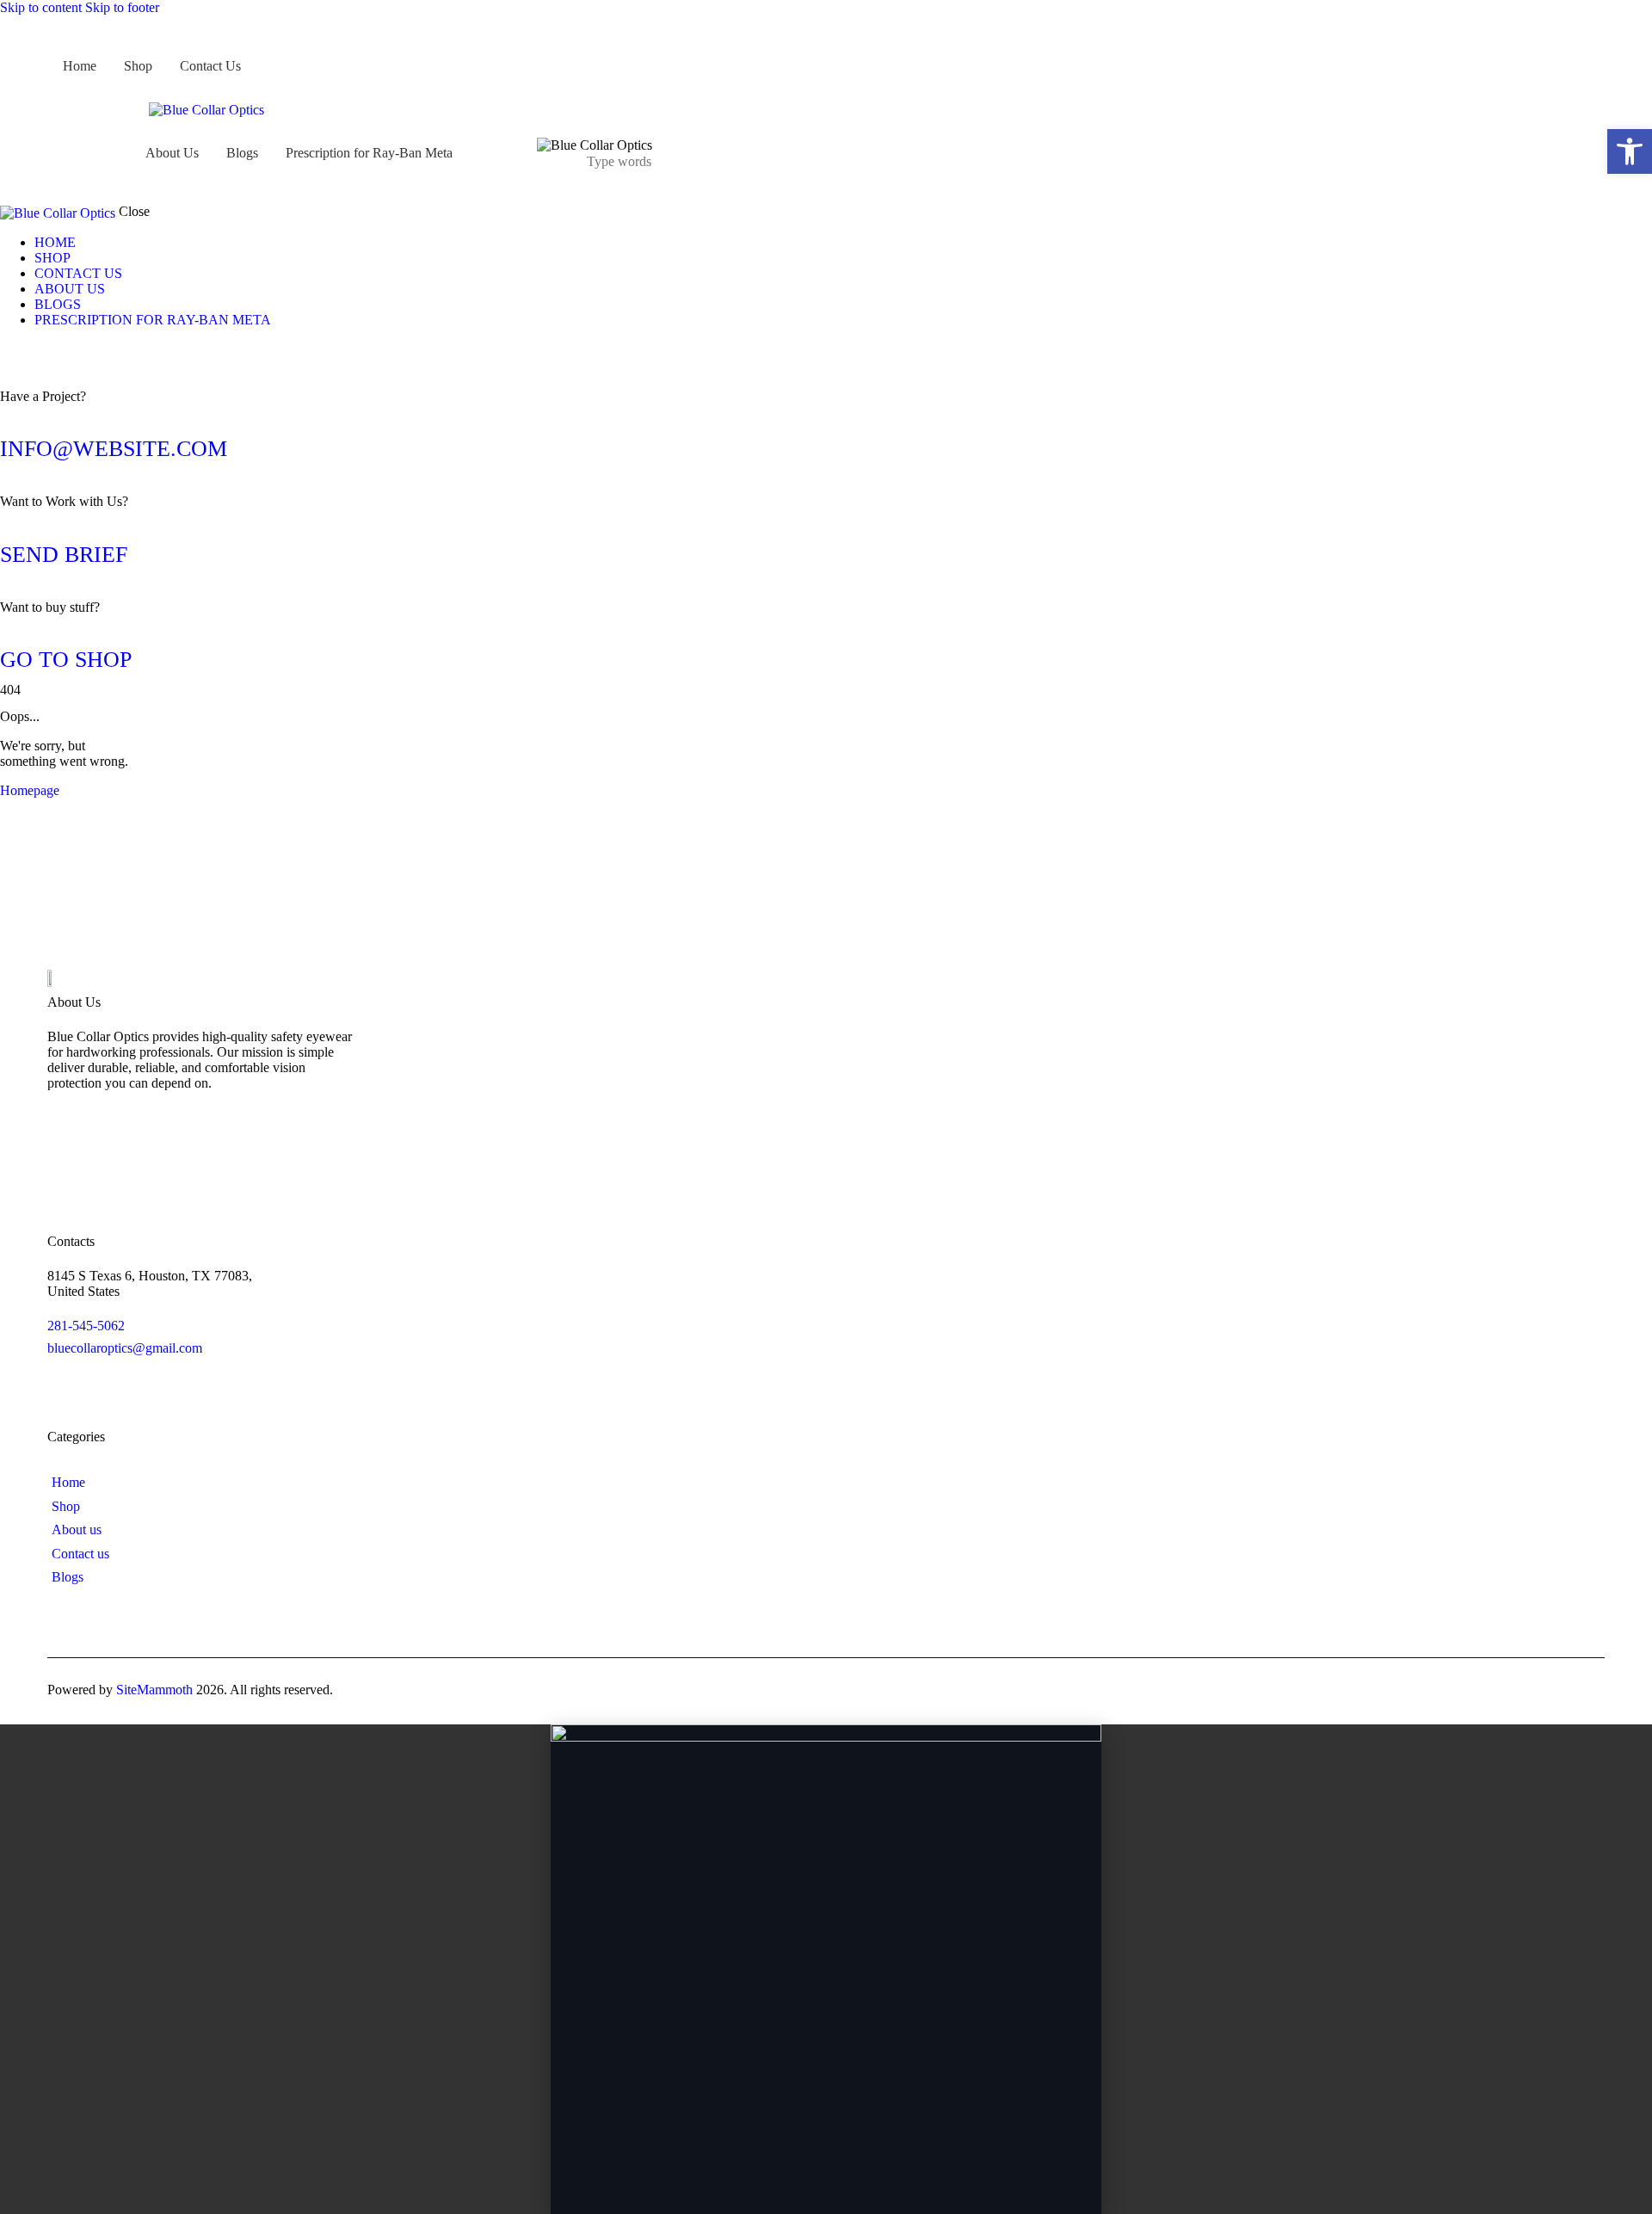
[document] (826, 1969)
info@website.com (114, 449)
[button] (1630, 151)
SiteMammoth (154, 1690)
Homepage (30, 790)
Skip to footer (122, 7)
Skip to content (41, 7)
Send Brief (64, 555)
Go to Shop (66, 660)
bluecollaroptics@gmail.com (125, 1348)
